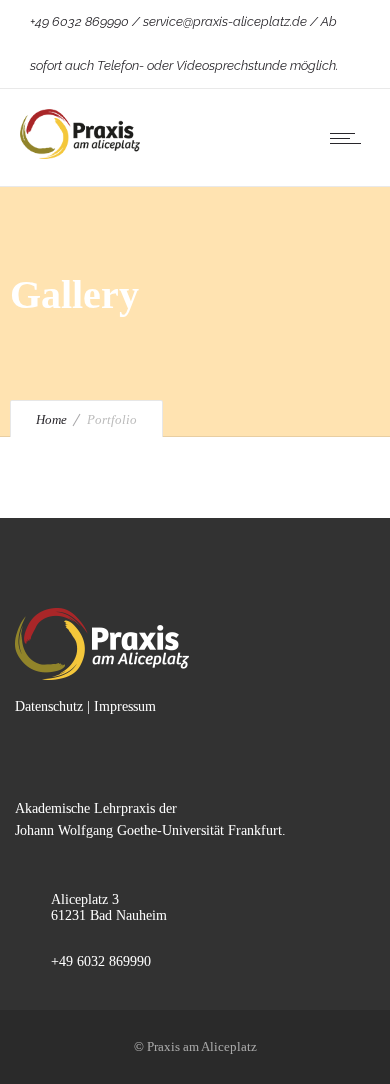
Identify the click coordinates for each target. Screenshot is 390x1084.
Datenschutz (49, 706)
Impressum (125, 706)
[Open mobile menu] (350, 138)
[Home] (80, 154)
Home (51, 419)
